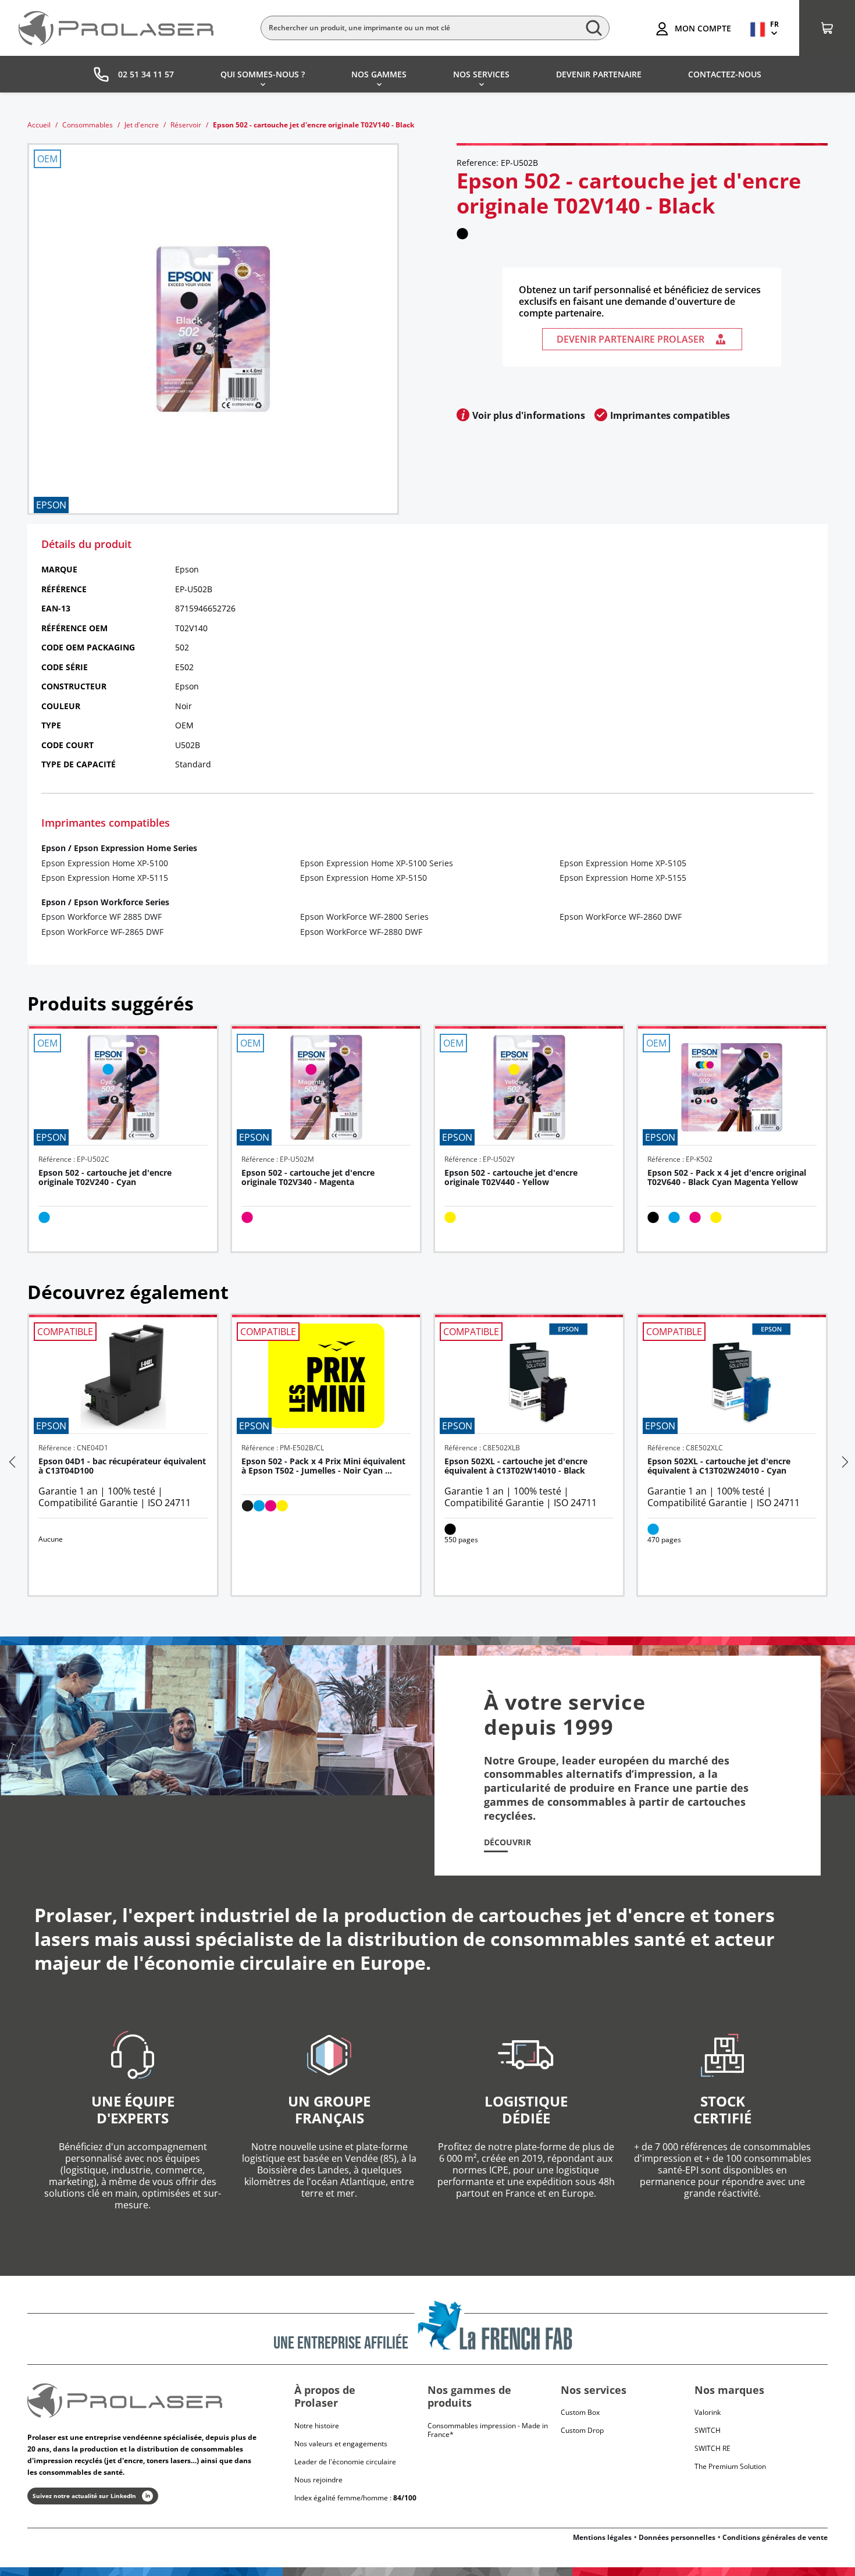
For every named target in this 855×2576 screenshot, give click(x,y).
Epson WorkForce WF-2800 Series (364, 917)
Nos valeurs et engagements (341, 2444)
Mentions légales (602, 2537)
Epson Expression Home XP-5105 (623, 863)
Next (844, 1462)
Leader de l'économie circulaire (345, 2462)
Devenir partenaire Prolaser (630, 339)
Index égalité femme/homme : (355, 2498)
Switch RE (712, 2448)
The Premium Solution (730, 2466)
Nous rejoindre (318, 2480)
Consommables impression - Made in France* (488, 2430)
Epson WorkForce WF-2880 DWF (361, 932)
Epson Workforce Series (122, 902)
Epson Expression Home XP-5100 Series (377, 863)
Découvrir (507, 1842)
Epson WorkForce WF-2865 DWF (102, 932)
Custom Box (580, 2412)
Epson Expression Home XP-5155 (623, 878)
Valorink (708, 2412)
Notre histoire (317, 2426)
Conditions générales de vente (775, 2537)
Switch (708, 2430)
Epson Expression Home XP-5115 (105, 878)
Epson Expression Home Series (136, 848)
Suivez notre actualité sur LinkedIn (84, 2496)
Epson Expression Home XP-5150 (364, 878)
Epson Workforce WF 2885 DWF (101, 917)
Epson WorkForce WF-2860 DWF (621, 917)
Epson (54, 848)
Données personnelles (677, 2537)
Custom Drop (582, 2430)
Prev (11, 1462)
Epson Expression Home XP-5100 (105, 863)
